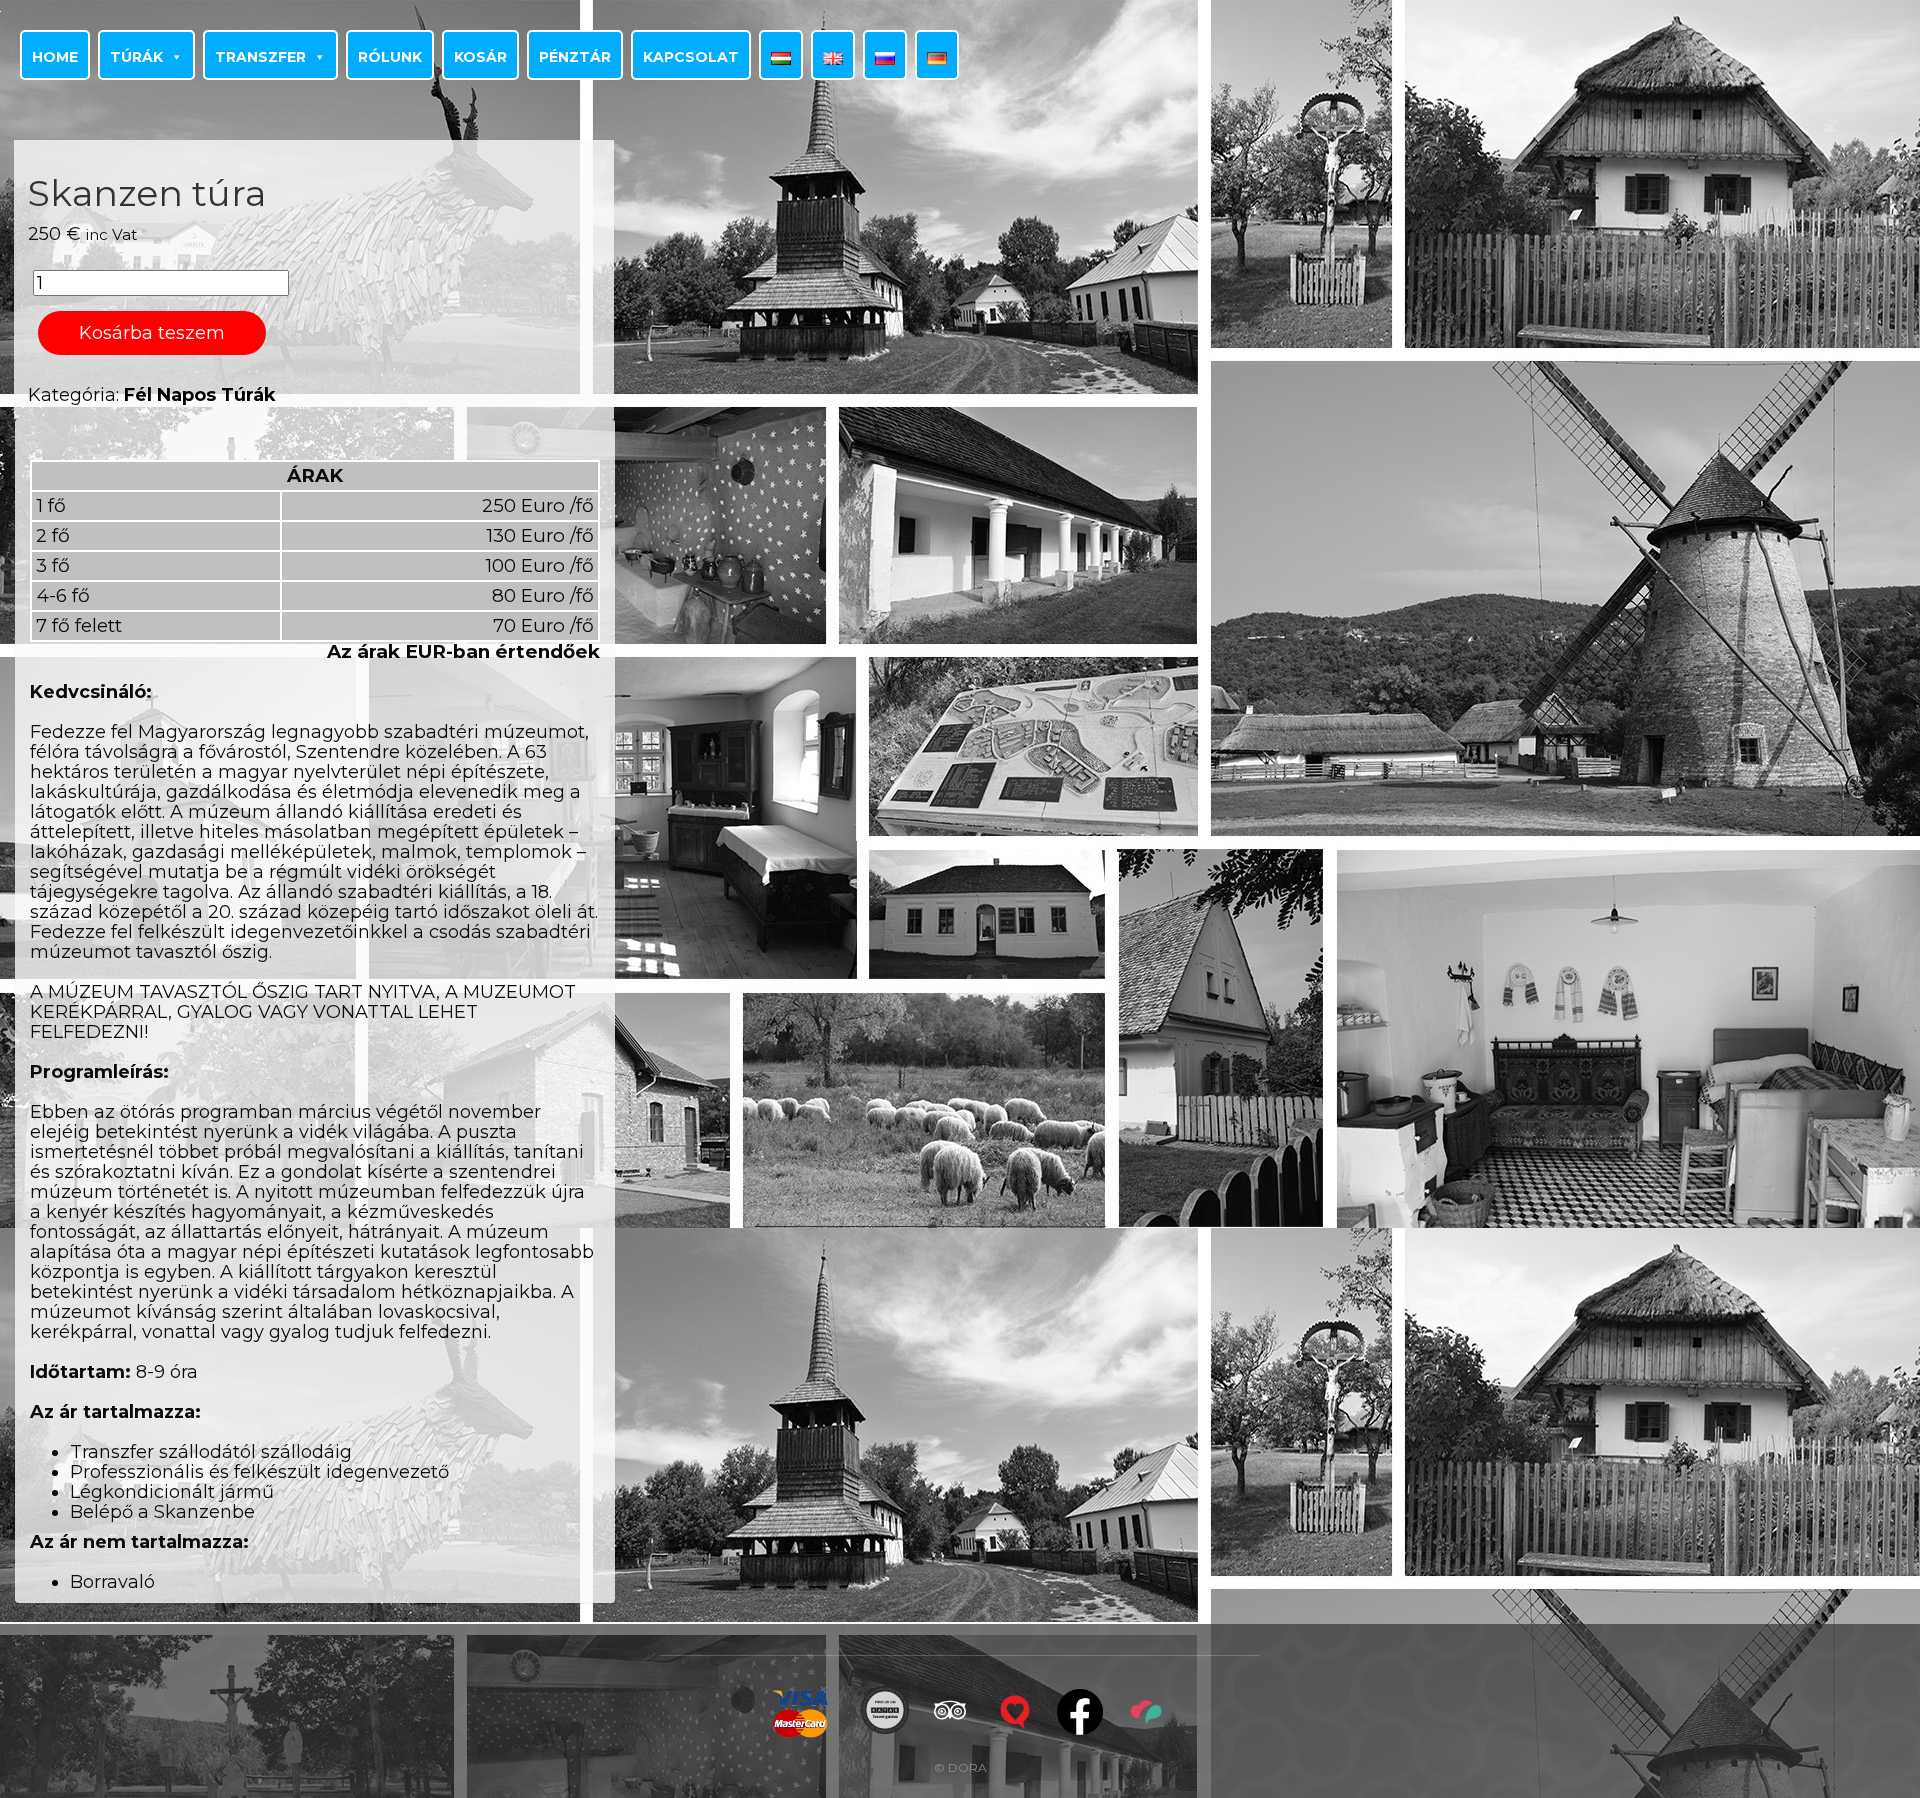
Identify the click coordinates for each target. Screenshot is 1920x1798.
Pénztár (575, 57)
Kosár (480, 57)
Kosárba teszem (152, 333)
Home (55, 57)
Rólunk (390, 57)
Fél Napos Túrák (200, 395)
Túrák (136, 57)
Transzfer (260, 57)
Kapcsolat (691, 57)
